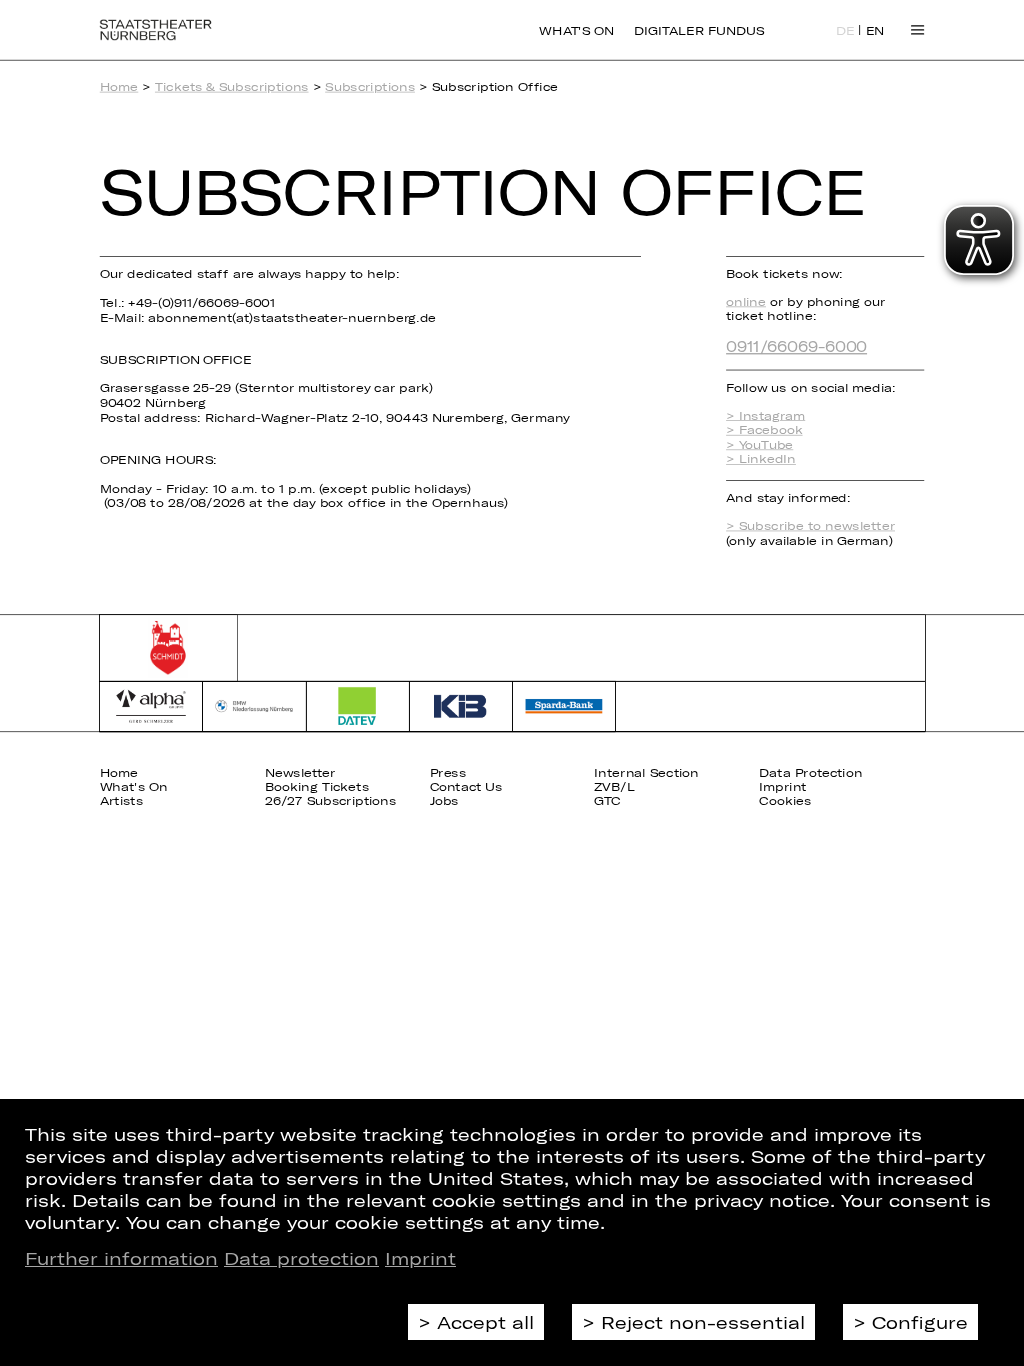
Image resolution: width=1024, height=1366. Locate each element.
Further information (121, 1258)
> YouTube (759, 444)
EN (875, 31)
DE (845, 31)
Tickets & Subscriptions (232, 86)
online (746, 301)
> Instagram (765, 415)
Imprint (420, 1258)
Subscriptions (370, 86)
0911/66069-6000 (796, 345)
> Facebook (764, 429)
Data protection (301, 1258)
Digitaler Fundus (699, 30)
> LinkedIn (761, 459)
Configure (920, 1322)
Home (119, 86)
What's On (576, 30)
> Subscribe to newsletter (810, 525)
